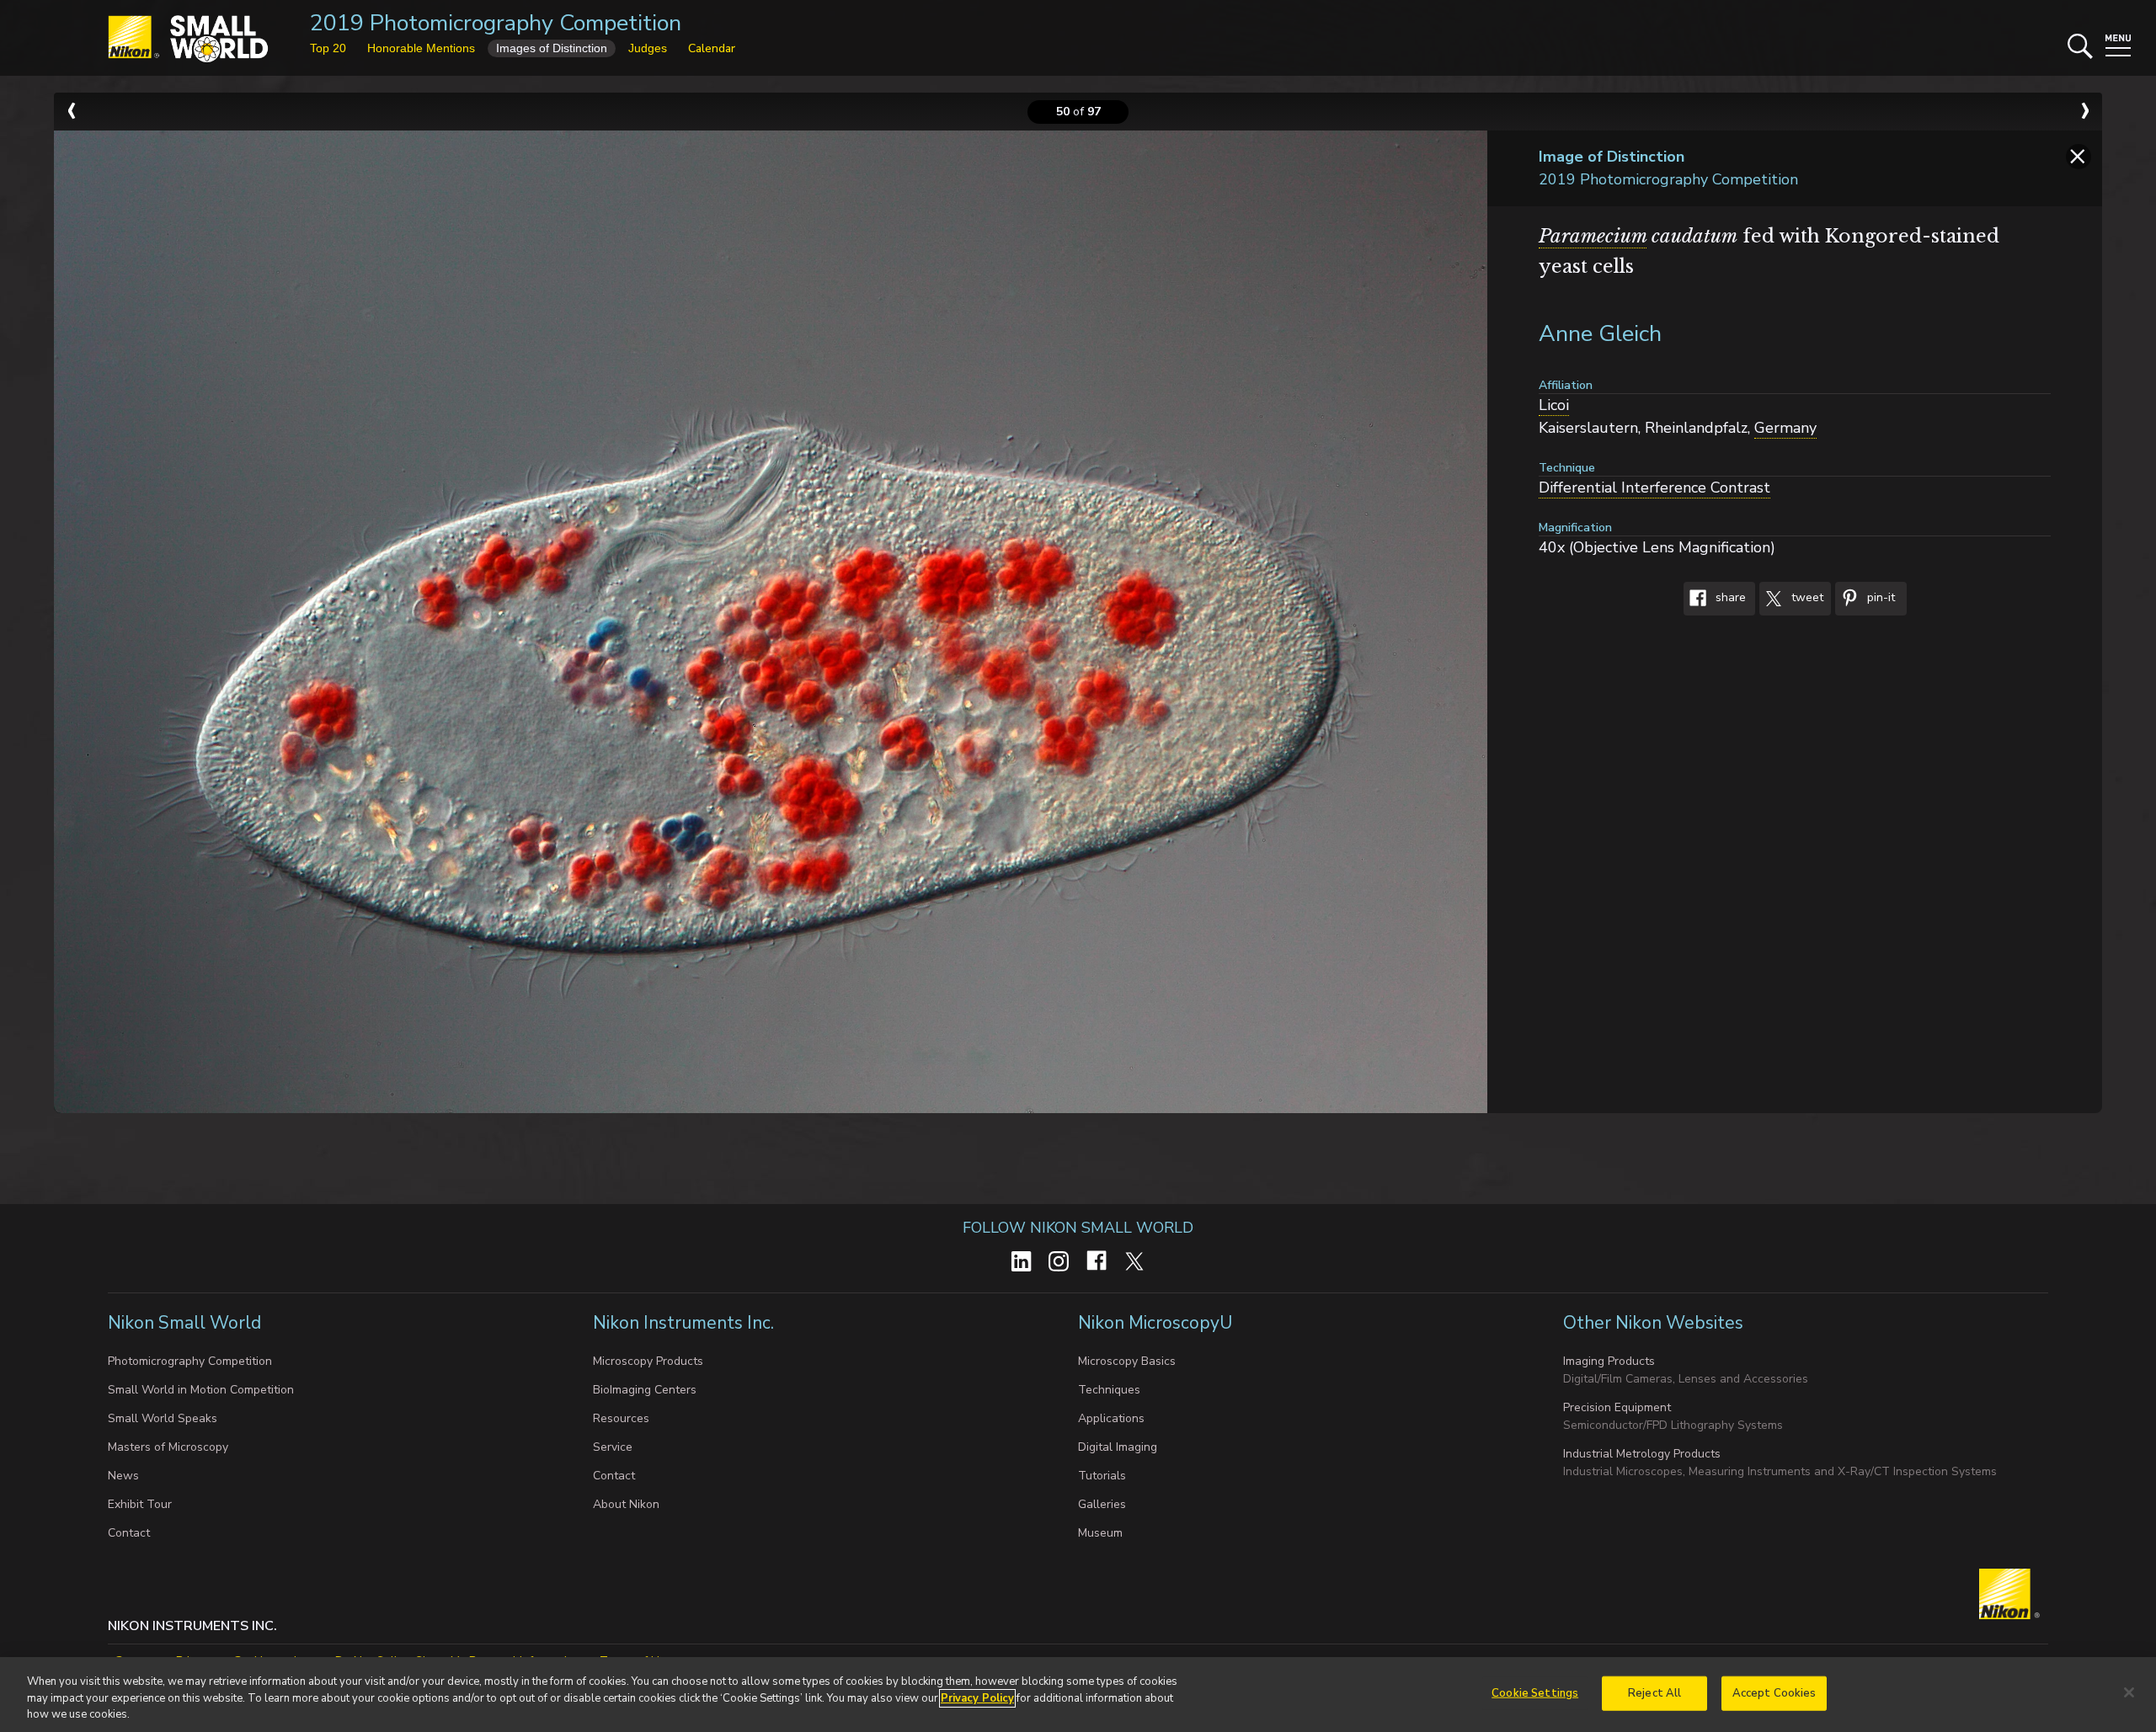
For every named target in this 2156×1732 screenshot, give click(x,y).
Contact (129, 1533)
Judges (648, 48)
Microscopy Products (648, 1361)
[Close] (2129, 1692)
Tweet (1806, 598)
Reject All (1654, 1692)
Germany (1785, 428)
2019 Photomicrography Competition (496, 23)
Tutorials (1102, 1476)
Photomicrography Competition (190, 1361)
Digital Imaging (1118, 1447)
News (123, 1476)
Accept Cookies (1774, 1692)
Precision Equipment (1617, 1407)
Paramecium (1593, 236)
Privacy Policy (977, 1698)
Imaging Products (1609, 1361)
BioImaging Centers (645, 1390)
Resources (621, 1418)
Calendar (712, 48)
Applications (1111, 1418)
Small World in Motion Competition (201, 1390)
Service (613, 1447)
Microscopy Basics (1127, 1361)
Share (1729, 598)
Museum (1100, 1533)
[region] (1078, 1695)
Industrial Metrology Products (1642, 1454)
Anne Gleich (1600, 334)
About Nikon (626, 1504)
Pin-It (1879, 598)
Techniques (1109, 1390)
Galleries (1102, 1504)
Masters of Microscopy (168, 1447)
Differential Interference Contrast (1654, 488)
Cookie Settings (1535, 1692)
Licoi (1554, 405)
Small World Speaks (163, 1418)
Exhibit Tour (140, 1504)
